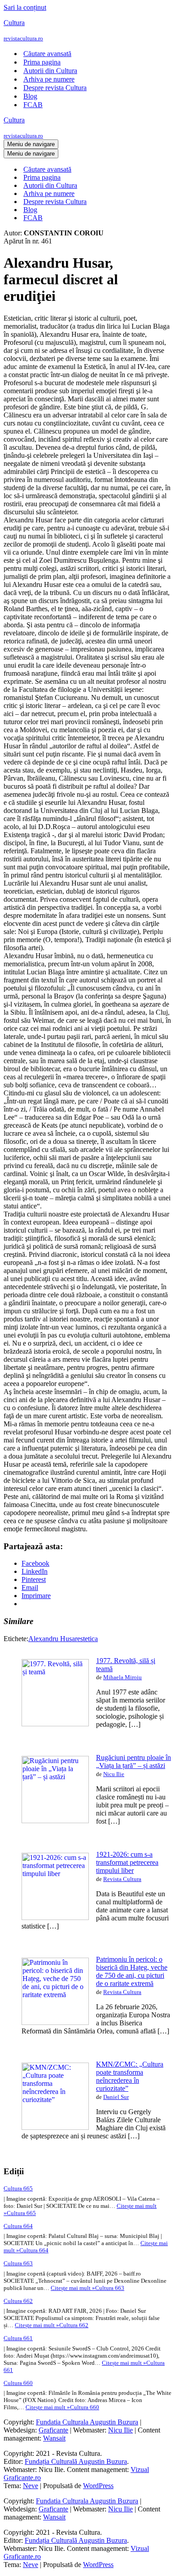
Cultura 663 (18, 2263)
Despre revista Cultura (55, 88)
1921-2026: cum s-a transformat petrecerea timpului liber (127, 1862)
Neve (31, 2486)
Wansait (54, 2438)
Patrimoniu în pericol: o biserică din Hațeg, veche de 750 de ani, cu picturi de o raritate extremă (132, 1971)
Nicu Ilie (114, 1774)
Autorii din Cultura (50, 71)
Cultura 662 (18, 2301)
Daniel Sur (116, 2097)
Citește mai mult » (87, 2288)
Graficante (53, 2430)
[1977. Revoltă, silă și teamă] (55, 1724)
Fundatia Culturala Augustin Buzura (87, 2422)
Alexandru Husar (53, 1639)
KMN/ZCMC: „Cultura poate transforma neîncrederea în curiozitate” (130, 2076)
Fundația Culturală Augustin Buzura (76, 2461)
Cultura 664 (18, 2226)
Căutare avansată (47, 54)
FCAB (33, 105)
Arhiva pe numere (49, 79)
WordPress (98, 2486)
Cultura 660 (18, 2383)
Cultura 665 (18, 2188)
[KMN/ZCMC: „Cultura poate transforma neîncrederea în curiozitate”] (55, 2127)
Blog (30, 96)
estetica (87, 1639)
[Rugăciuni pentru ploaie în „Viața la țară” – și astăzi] (55, 1821)
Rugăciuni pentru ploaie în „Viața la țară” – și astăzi (133, 1761)
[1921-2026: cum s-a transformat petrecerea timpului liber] (55, 1918)
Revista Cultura (122, 1879)
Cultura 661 (18, 2338)
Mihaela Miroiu (122, 1677)
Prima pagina (42, 62)
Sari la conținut (25, 7)
